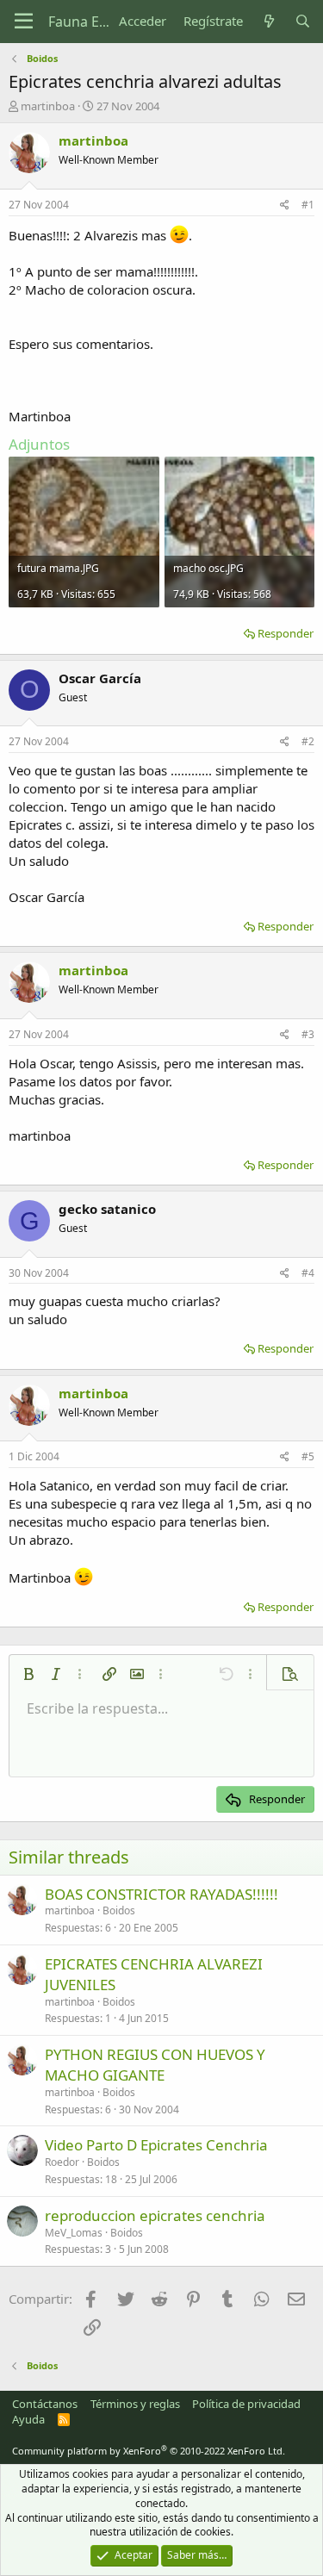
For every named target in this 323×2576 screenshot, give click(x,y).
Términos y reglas (135, 2404)
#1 (308, 205)
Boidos (119, 1910)
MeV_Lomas (74, 2233)
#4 (308, 1273)
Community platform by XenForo (149, 2451)
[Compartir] (285, 205)
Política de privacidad (246, 2404)
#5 (308, 1456)
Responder (286, 633)
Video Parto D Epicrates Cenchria (156, 2145)
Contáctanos (45, 2404)
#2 (308, 741)
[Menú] (24, 22)
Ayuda (28, 2419)
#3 (308, 1034)
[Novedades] (268, 21)
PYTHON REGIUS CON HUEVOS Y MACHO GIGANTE (155, 2065)
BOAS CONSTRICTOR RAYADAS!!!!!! (161, 1894)
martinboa (48, 106)
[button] (28, 1674)
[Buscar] (303, 21)
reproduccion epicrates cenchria (155, 2215)
